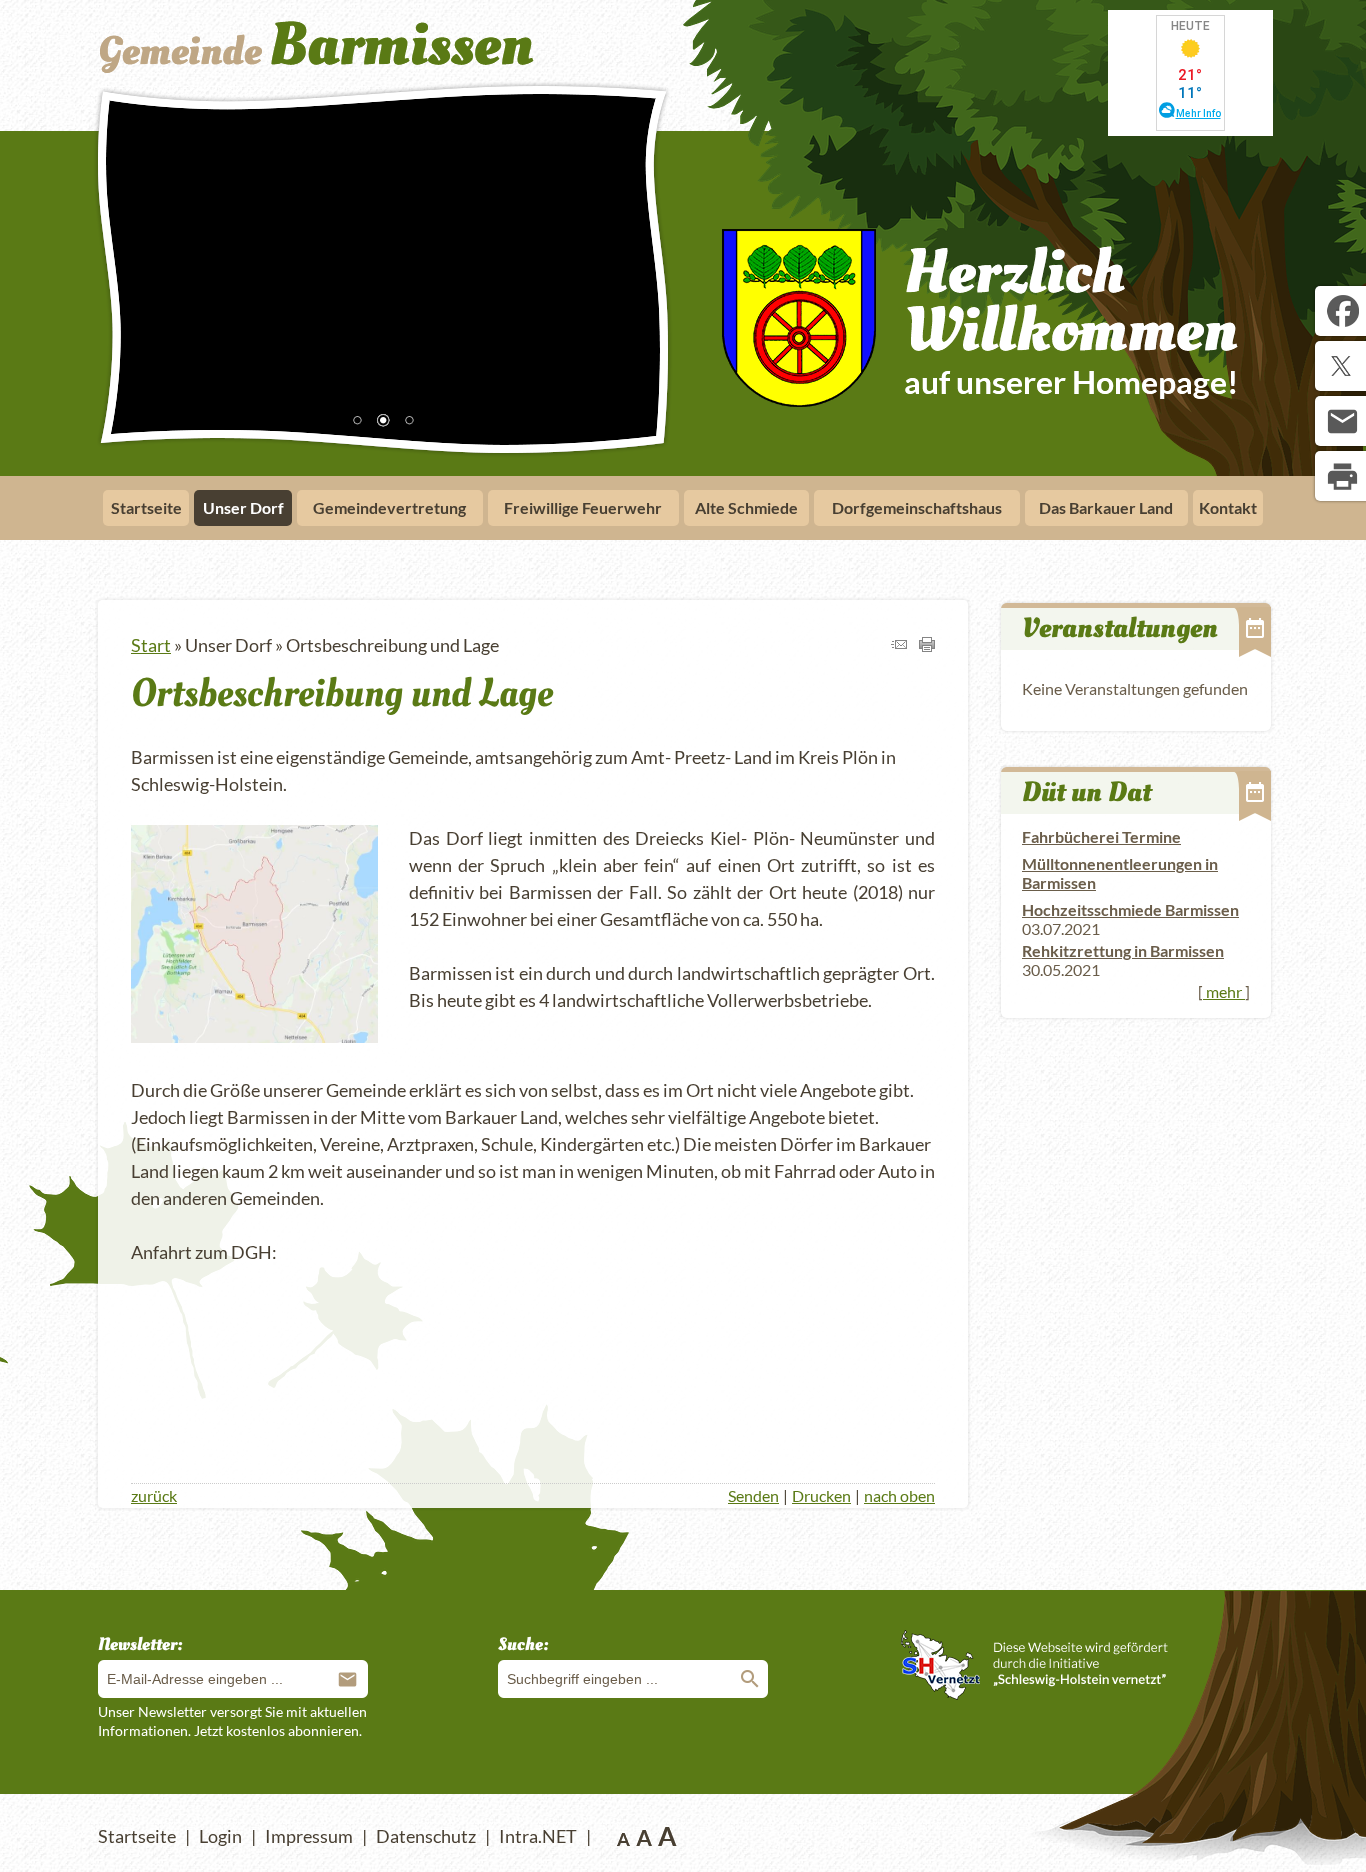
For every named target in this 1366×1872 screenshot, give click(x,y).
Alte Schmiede (746, 507)
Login (220, 1836)
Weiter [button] (638, 266)
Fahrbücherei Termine (1101, 836)
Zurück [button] (128, 266)
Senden (753, 1495)
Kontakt (1228, 507)
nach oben (899, 1495)
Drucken (821, 1495)
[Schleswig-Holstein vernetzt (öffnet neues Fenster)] (1034, 1693)
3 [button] (409, 422)
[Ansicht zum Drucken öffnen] (927, 645)
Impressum (309, 1836)
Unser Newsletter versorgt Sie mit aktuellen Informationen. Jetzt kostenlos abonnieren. (232, 1720)
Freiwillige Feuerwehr (583, 507)
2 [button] (383, 422)
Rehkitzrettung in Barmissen (1123, 950)
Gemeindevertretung (389, 507)
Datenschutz (426, 1836)
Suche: (523, 1644)
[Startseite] (375, 73)
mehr (1224, 991)
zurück (154, 1495)
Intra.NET (538, 1836)
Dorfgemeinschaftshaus (917, 507)
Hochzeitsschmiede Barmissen (1130, 909)
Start (151, 645)
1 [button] (357, 422)
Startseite (146, 507)
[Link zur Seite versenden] (899, 645)
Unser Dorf (243, 507)
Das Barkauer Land (1106, 507)
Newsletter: (140, 1644)
